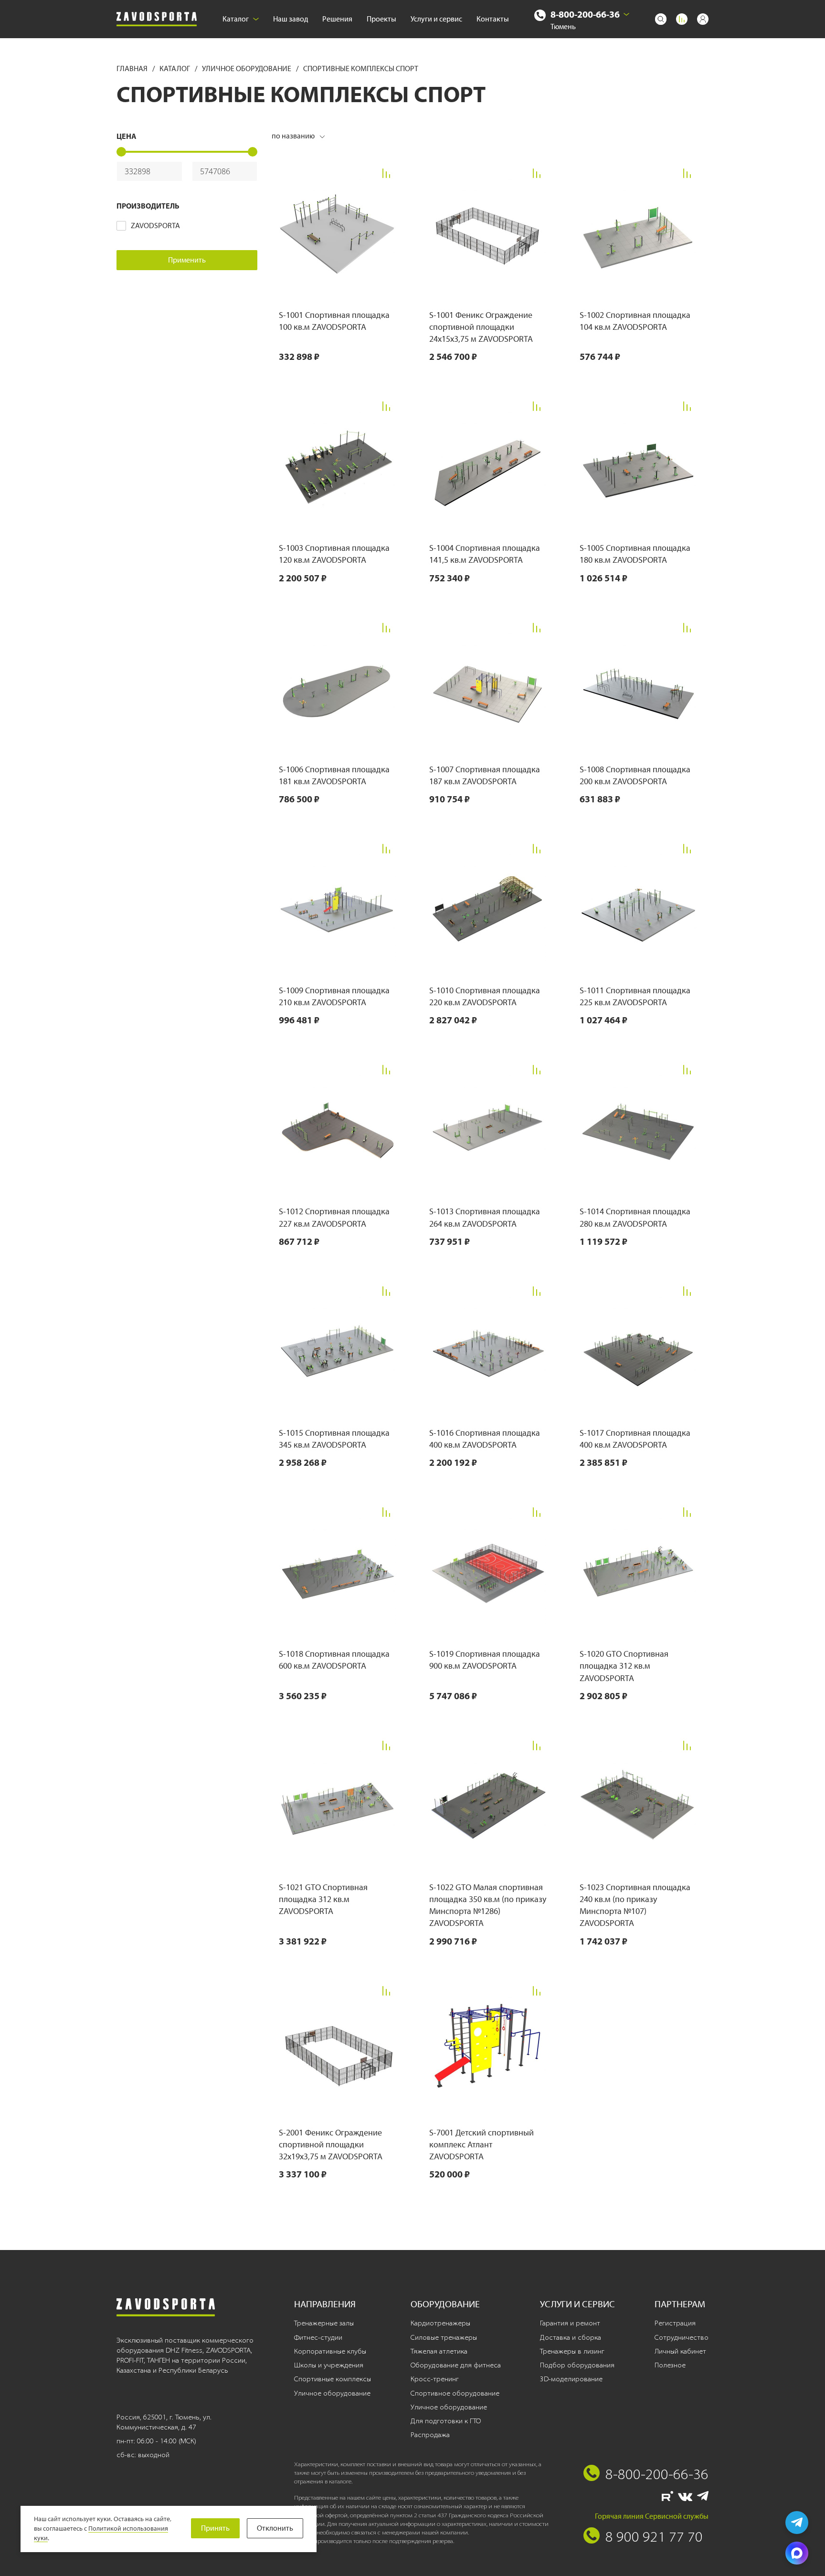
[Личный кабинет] (703, 19)
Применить (187, 260)
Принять (215, 2528)
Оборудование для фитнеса (456, 2365)
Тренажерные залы (324, 2323)
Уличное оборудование (247, 68)
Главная (133, 68)
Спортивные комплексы (333, 2379)
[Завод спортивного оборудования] (157, 19)
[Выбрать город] (626, 14)
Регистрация (675, 2323)
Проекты (381, 19)
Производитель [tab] (148, 206)
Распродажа (430, 2435)
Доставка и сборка (571, 2337)
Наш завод (291, 19)
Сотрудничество (682, 2337)
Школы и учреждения (329, 2365)
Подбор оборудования (577, 2365)
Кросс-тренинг (435, 2379)
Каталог (236, 19)
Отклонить (275, 2528)
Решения (337, 19)
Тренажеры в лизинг (572, 2351)
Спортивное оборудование (455, 2393)
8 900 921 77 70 (654, 2536)
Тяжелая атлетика (439, 2351)
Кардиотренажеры (440, 2323)
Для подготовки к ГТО (446, 2421)
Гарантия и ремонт (570, 2323)
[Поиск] (661, 19)
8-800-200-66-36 (585, 14)
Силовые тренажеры (444, 2337)
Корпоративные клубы (330, 2351)
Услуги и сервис (436, 19)
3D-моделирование (571, 2379)
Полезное (670, 2365)
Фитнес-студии (318, 2337)
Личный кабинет (680, 2351)
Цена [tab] (127, 136)
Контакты (493, 19)
